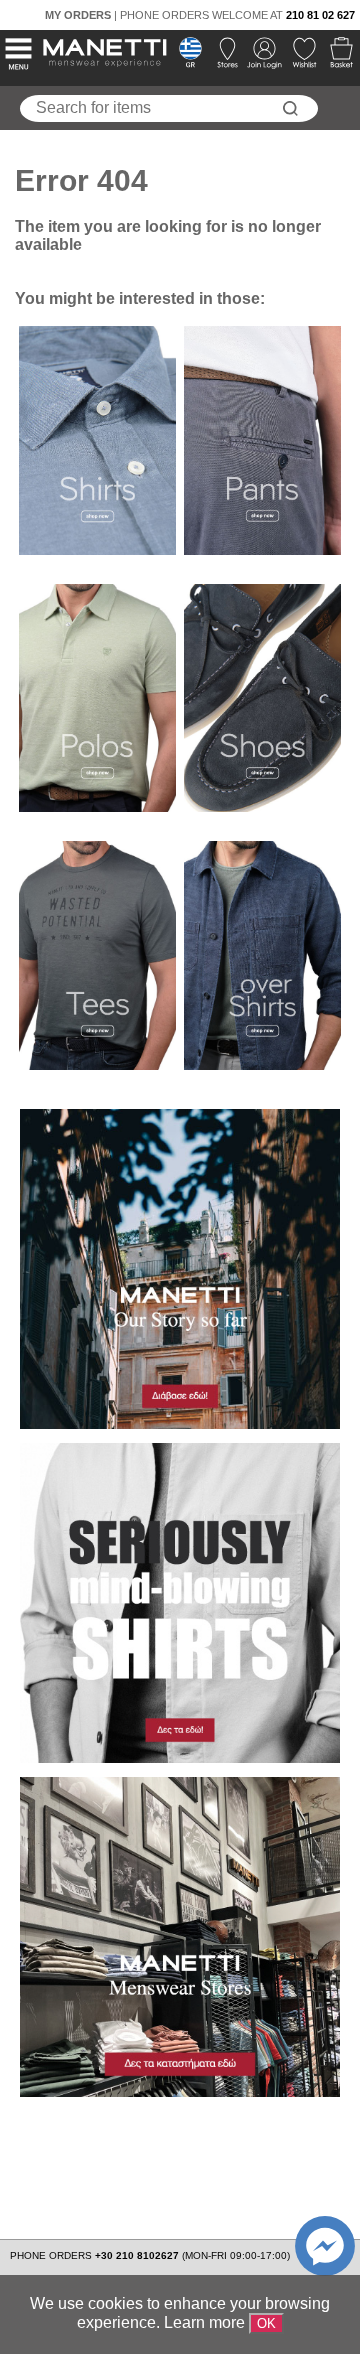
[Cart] (335, 58)
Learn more (204, 2322)
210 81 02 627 (320, 15)
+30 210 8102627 (138, 2255)
